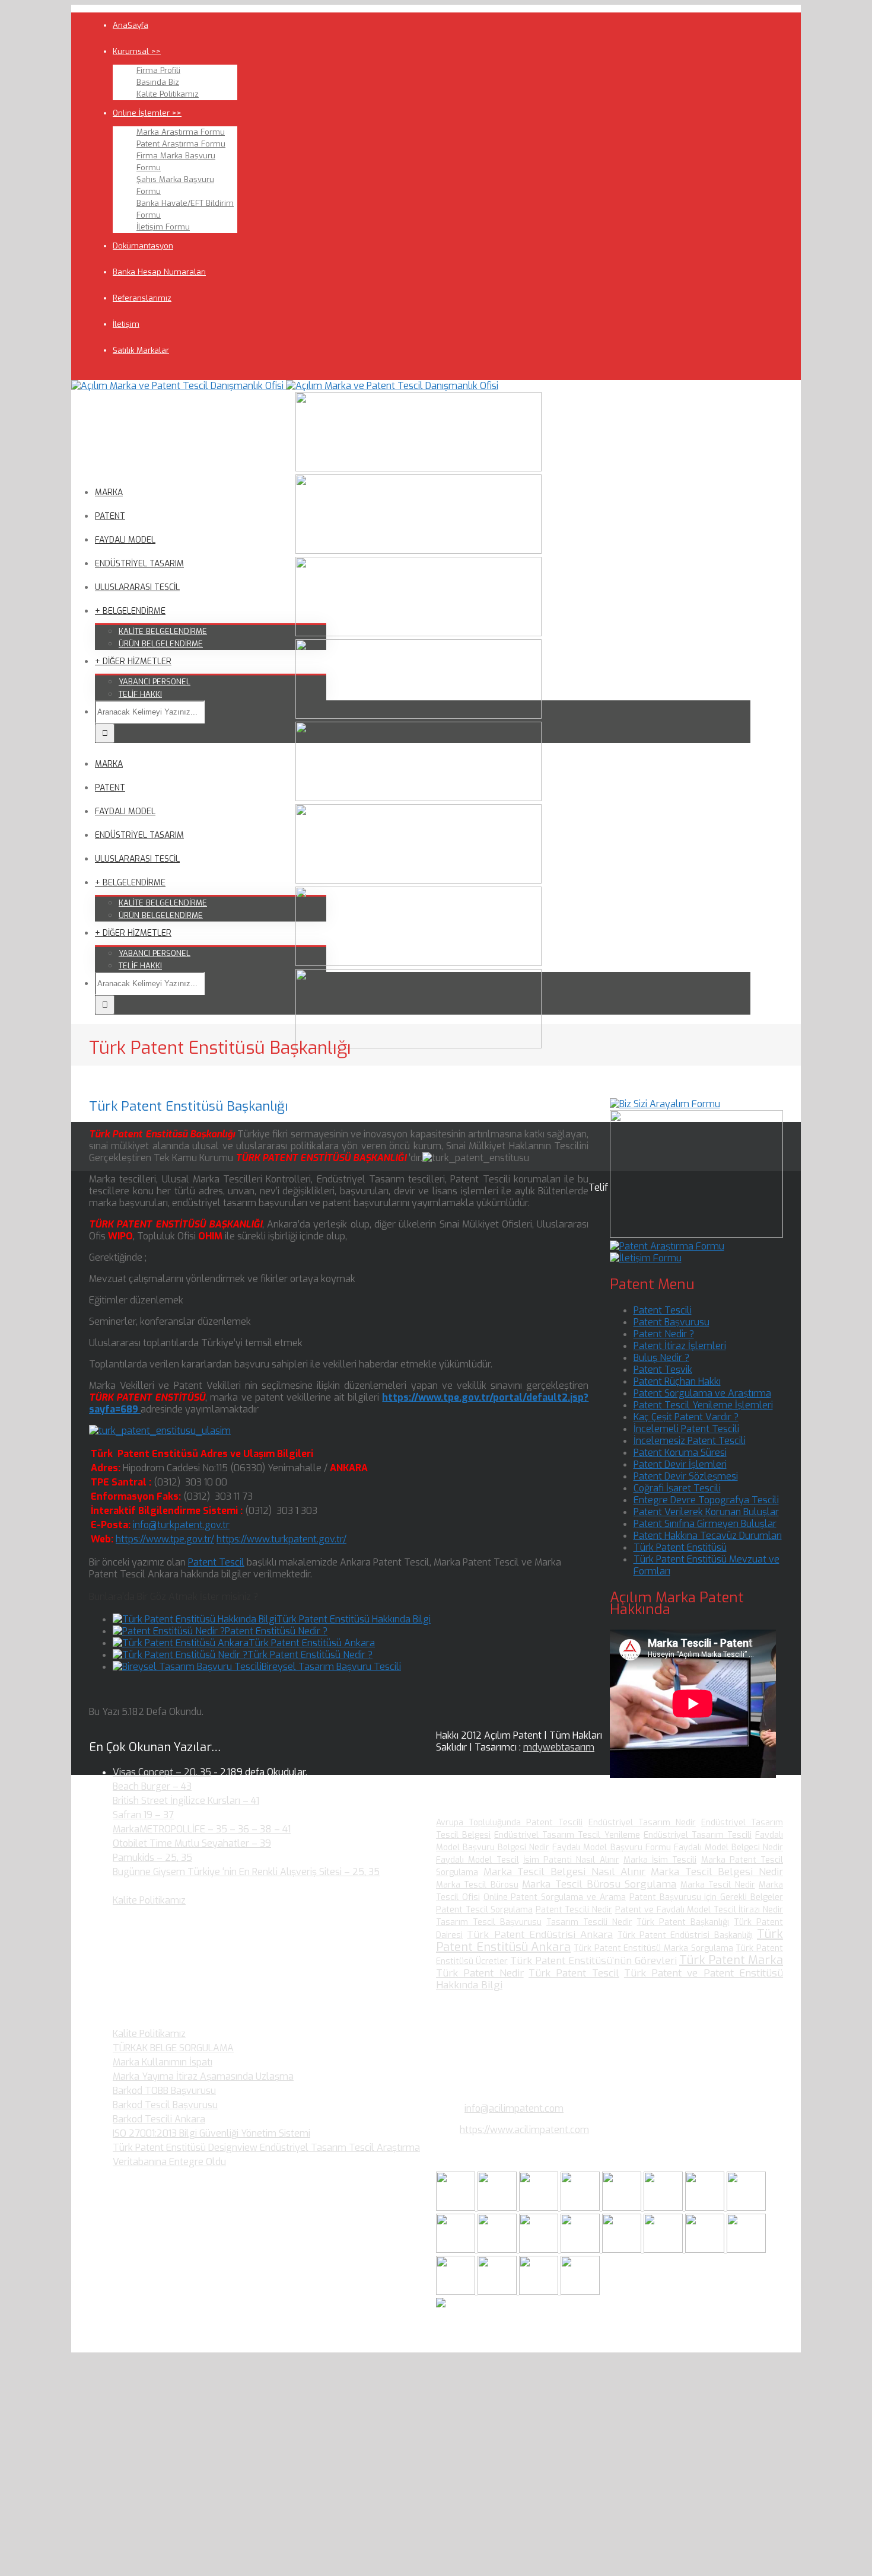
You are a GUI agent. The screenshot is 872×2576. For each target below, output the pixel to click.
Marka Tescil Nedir (718, 1885)
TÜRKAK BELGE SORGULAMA (173, 2048)
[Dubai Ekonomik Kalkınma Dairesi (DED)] (498, 2207)
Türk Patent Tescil (574, 1973)
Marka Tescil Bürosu (477, 1885)
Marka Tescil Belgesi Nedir (717, 1872)
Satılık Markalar (141, 350)
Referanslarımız (142, 298)
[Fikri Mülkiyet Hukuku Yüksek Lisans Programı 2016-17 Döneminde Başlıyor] (540, 2250)
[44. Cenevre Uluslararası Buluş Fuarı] (457, 2250)
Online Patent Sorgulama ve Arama (555, 1897)
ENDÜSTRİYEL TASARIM (139, 564)
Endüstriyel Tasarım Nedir (642, 1823)
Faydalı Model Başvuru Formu (611, 1847)
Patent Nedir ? (664, 1334)
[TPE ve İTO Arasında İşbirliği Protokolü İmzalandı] (580, 2292)
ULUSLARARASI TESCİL (137, 587)
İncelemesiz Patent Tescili (690, 1441)
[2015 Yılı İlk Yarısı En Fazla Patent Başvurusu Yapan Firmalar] (581, 2250)
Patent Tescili (663, 1310)
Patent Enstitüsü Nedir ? (276, 1631)
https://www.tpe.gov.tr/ (165, 1539)
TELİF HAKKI (140, 694)
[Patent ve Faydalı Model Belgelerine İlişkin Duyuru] (664, 2250)
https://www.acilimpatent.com (524, 2130)
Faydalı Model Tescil (478, 1860)
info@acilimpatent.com (514, 2108)
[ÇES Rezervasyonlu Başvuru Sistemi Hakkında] (623, 2250)
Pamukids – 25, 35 (152, 1858)
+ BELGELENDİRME (130, 611)
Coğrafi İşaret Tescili (677, 1488)
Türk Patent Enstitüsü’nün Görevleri (593, 1961)
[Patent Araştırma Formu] (667, 1246)
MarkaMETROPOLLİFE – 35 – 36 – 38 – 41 (202, 1829)
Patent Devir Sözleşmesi (686, 1476)
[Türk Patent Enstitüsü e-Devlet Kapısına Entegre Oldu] (498, 2292)
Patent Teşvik (663, 1370)
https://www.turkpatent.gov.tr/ (281, 1539)
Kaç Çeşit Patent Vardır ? (686, 1417)
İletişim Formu (163, 227)
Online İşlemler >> (147, 113)
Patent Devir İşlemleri (680, 1464)
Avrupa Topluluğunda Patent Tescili (509, 1823)
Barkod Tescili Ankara (159, 2119)
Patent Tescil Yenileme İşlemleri (703, 1405)
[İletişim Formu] (646, 1258)
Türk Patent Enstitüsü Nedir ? (310, 1655)
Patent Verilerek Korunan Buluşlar (706, 1512)
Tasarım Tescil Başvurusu (489, 1922)
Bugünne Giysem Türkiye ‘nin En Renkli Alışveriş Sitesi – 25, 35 (246, 1872)
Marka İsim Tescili (660, 1860)
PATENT (110, 516)
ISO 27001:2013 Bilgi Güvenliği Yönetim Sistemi (211, 2133)
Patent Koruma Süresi (680, 1453)
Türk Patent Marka (731, 1960)
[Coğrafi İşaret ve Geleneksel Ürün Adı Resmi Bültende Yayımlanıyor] (623, 2207)
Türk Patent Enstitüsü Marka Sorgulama (653, 1948)
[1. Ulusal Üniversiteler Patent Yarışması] (540, 2207)
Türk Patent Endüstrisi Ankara (540, 1935)
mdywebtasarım (559, 1747)
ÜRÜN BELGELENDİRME (161, 644)
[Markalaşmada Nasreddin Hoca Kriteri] (498, 2250)
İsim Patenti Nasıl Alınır (571, 1860)
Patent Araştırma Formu (181, 144)
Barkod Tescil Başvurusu (165, 2105)
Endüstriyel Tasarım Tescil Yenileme (567, 1835)
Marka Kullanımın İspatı (163, 2062)
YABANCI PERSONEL (155, 682)
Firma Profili (158, 70)
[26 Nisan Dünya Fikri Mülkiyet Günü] (706, 2250)
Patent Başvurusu (671, 1322)
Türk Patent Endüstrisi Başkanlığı (685, 1935)
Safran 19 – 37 (143, 1815)
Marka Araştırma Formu (181, 132)
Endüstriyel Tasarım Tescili (698, 1835)
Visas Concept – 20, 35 (162, 1772)
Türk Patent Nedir (480, 1973)
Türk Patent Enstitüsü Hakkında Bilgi (354, 1619)
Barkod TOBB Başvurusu (164, 2091)
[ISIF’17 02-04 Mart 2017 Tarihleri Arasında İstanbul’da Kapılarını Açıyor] (664, 2207)
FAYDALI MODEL (125, 540)
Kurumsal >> (137, 51)
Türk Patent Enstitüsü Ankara (312, 1643)
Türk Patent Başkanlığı (683, 1922)
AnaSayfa (131, 25)
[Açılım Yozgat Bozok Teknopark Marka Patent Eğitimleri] (457, 2207)
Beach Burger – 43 (152, 1786)
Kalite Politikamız (168, 94)
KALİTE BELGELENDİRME (163, 631)
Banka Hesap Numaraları (159, 272)
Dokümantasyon (143, 246)
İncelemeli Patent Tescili (686, 1429)
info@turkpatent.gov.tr (181, 1525)
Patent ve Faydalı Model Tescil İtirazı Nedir (699, 1910)
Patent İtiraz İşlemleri (680, 1346)
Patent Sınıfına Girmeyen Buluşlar (705, 1524)
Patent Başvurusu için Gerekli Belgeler (706, 1897)
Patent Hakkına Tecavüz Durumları (708, 1536)
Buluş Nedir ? (661, 1358)
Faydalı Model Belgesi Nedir (728, 1847)
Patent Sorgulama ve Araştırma (702, 1393)
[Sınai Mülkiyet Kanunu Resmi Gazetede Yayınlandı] (706, 2207)
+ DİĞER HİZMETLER (133, 661)
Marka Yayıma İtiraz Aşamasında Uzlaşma (203, 2076)
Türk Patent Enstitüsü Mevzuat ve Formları (706, 1565)
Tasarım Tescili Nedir (589, 1922)
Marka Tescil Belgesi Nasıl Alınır (565, 1872)
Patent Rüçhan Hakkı (677, 1381)
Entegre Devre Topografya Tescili (706, 1500)
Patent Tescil (216, 1562)
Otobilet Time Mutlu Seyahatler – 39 (192, 1843)
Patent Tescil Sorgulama (484, 1910)
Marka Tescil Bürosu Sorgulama (599, 1884)
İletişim (126, 324)
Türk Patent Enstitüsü (680, 1547)
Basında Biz (158, 82)
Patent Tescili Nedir (574, 1910)
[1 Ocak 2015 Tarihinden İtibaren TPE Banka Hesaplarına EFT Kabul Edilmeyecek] (540, 2292)
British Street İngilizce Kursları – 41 (186, 1801)
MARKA (109, 492)
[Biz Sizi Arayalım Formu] (665, 1104)
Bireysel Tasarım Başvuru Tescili (331, 1667)
